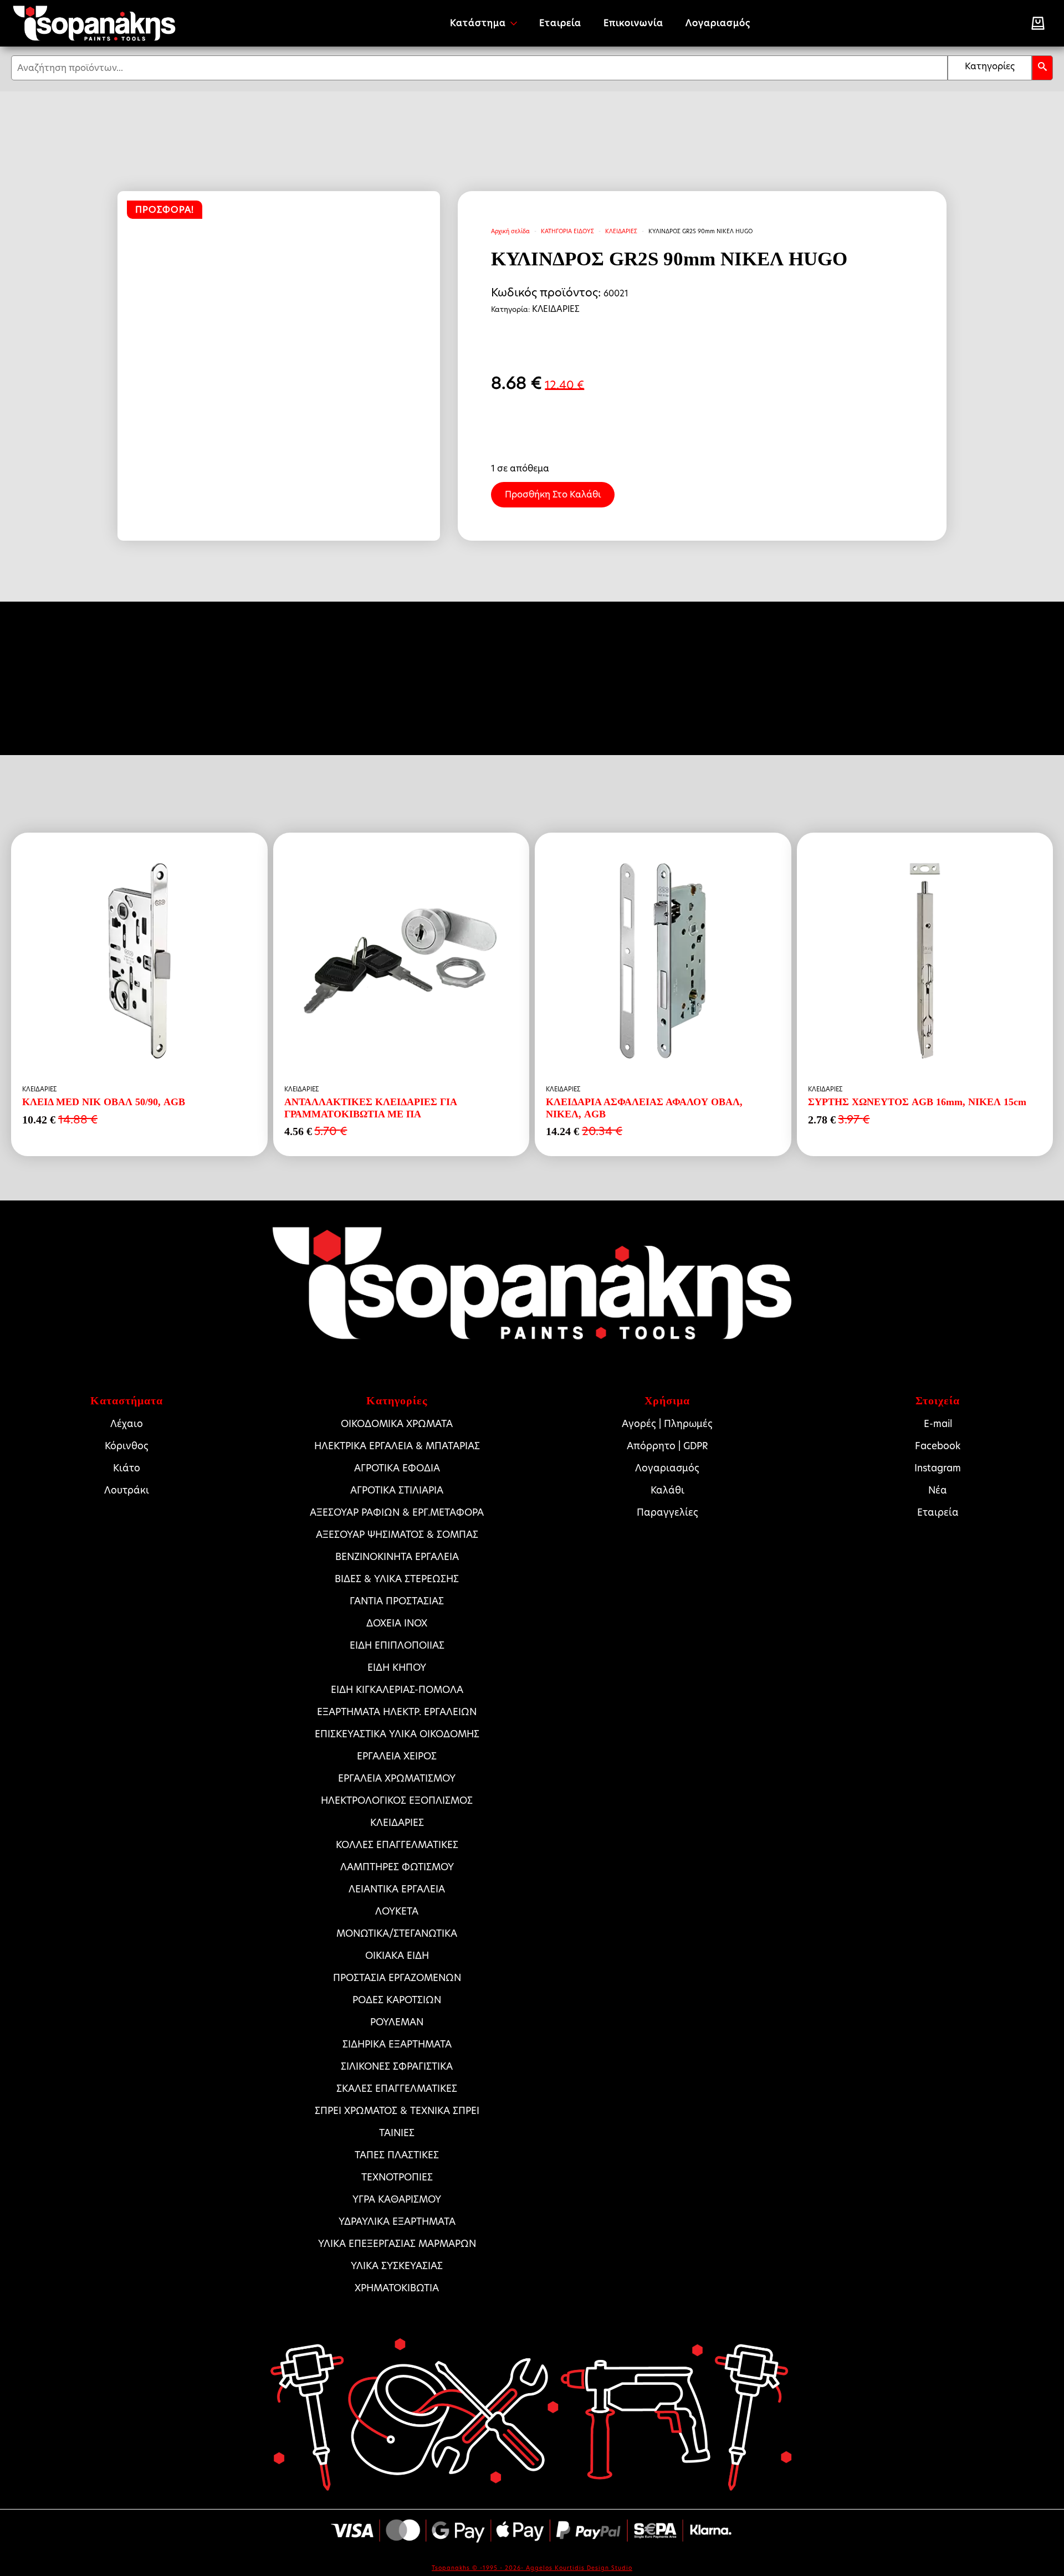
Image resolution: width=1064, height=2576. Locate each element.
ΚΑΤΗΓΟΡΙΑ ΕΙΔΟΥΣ (567, 231)
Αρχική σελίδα (510, 231)
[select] (990, 68)
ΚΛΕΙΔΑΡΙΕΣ (621, 231)
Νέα (938, 1490)
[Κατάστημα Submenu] (517, 23)
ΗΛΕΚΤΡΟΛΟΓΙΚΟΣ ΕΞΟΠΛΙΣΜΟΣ (397, 1800)
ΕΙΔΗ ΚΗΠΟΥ (397, 1667)
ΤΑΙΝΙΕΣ (397, 2133)
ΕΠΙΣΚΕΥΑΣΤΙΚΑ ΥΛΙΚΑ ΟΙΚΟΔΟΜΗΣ (397, 1734)
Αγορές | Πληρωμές (667, 1424)
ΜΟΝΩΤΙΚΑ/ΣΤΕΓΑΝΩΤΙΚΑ (397, 1933)
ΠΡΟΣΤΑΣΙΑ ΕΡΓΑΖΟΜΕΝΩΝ (397, 1978)
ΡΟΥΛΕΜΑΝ (397, 2022)
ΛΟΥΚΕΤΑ (397, 1911)
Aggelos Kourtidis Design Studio (579, 2568)
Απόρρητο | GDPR (667, 1446)
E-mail (938, 1424)
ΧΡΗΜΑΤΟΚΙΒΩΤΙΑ (397, 2288)
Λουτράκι (127, 1490)
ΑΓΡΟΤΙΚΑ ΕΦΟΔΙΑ (397, 1468)
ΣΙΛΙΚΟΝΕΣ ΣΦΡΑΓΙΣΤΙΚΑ (397, 2066)
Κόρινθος (127, 1446)
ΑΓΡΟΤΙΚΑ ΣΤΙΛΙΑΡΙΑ (397, 1490)
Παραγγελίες (667, 1512)
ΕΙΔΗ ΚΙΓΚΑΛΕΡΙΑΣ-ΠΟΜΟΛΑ (397, 1690)
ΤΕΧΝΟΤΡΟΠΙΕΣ (397, 2177)
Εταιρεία (560, 23)
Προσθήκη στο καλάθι (553, 494)
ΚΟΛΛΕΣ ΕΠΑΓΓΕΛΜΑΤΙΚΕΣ (397, 1845)
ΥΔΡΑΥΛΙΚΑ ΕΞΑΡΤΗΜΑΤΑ (397, 2221)
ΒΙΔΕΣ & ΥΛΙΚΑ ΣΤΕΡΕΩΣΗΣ (397, 1579)
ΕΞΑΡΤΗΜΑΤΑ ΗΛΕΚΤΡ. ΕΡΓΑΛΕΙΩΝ (397, 1712)
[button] (1042, 68)
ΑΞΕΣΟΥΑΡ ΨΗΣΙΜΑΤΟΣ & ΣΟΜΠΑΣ (397, 1535)
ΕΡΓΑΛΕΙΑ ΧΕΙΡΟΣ (397, 1756)
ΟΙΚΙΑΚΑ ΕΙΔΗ (397, 1956)
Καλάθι (667, 1490)
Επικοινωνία (633, 23)
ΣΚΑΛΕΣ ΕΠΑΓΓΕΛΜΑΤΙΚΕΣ (397, 2088)
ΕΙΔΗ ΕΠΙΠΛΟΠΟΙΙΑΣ (397, 1645)
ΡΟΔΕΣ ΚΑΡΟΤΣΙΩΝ (397, 2000)
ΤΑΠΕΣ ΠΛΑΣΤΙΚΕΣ (397, 2155)
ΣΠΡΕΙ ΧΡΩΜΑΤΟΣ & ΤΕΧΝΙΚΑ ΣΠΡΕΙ (397, 2111)
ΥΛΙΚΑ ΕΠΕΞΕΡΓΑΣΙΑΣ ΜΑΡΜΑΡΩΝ (397, 2244)
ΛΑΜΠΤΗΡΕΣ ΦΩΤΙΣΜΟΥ (397, 1867)
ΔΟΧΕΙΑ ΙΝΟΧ (397, 1623)
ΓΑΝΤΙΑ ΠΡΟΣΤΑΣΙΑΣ (397, 1601)
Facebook (938, 1446)
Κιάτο (127, 1468)
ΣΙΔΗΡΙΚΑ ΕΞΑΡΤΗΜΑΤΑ (397, 2044)
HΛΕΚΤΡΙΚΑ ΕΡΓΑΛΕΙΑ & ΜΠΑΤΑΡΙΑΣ (397, 1446)
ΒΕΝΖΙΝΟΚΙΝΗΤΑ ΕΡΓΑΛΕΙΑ (397, 1557)
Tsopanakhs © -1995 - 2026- (479, 2568)
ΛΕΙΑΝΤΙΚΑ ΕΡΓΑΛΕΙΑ (397, 1889)
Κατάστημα (478, 23)
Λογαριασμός (718, 23)
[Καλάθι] (1038, 23)
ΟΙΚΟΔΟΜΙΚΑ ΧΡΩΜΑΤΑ (397, 1424)
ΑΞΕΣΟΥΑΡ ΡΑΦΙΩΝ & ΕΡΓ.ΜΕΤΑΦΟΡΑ (397, 1512)
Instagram (938, 1468)
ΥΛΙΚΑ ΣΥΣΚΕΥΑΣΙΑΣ (397, 2266)
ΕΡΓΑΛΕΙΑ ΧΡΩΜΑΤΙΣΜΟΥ (397, 1778)
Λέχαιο (127, 1424)
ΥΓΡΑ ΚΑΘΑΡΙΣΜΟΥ (397, 2199)
